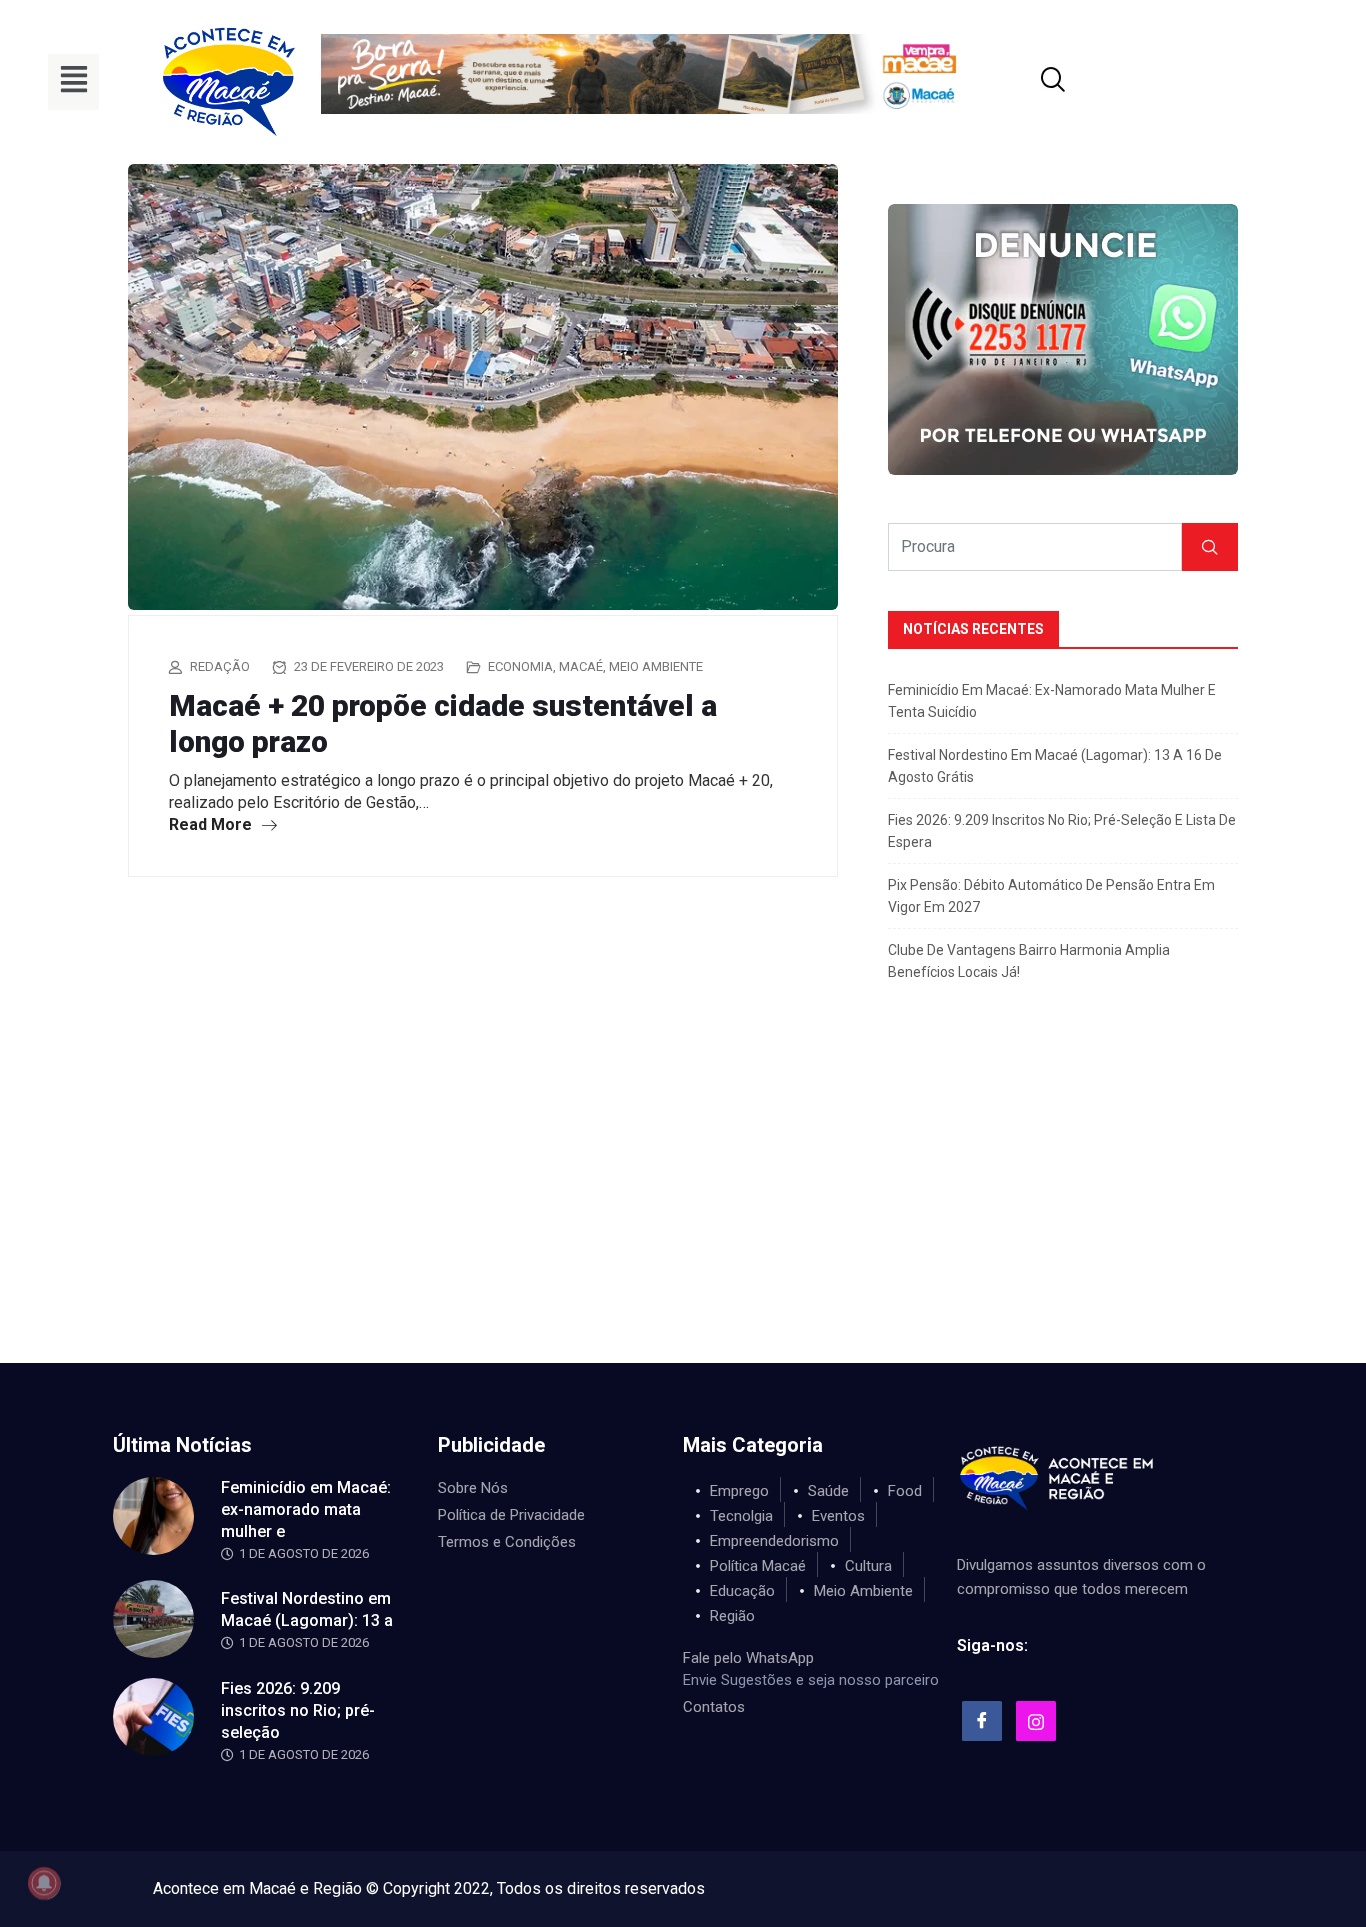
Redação (220, 666)
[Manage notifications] (44, 1883)
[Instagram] (1036, 1721)
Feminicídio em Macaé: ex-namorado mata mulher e (306, 1509)
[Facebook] (982, 1721)
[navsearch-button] (1028, 82)
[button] (73, 82)
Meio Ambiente (656, 666)
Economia (520, 666)
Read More (212, 824)
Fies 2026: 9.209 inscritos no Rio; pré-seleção (298, 1710)
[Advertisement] (683, 1213)
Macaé (581, 666)
